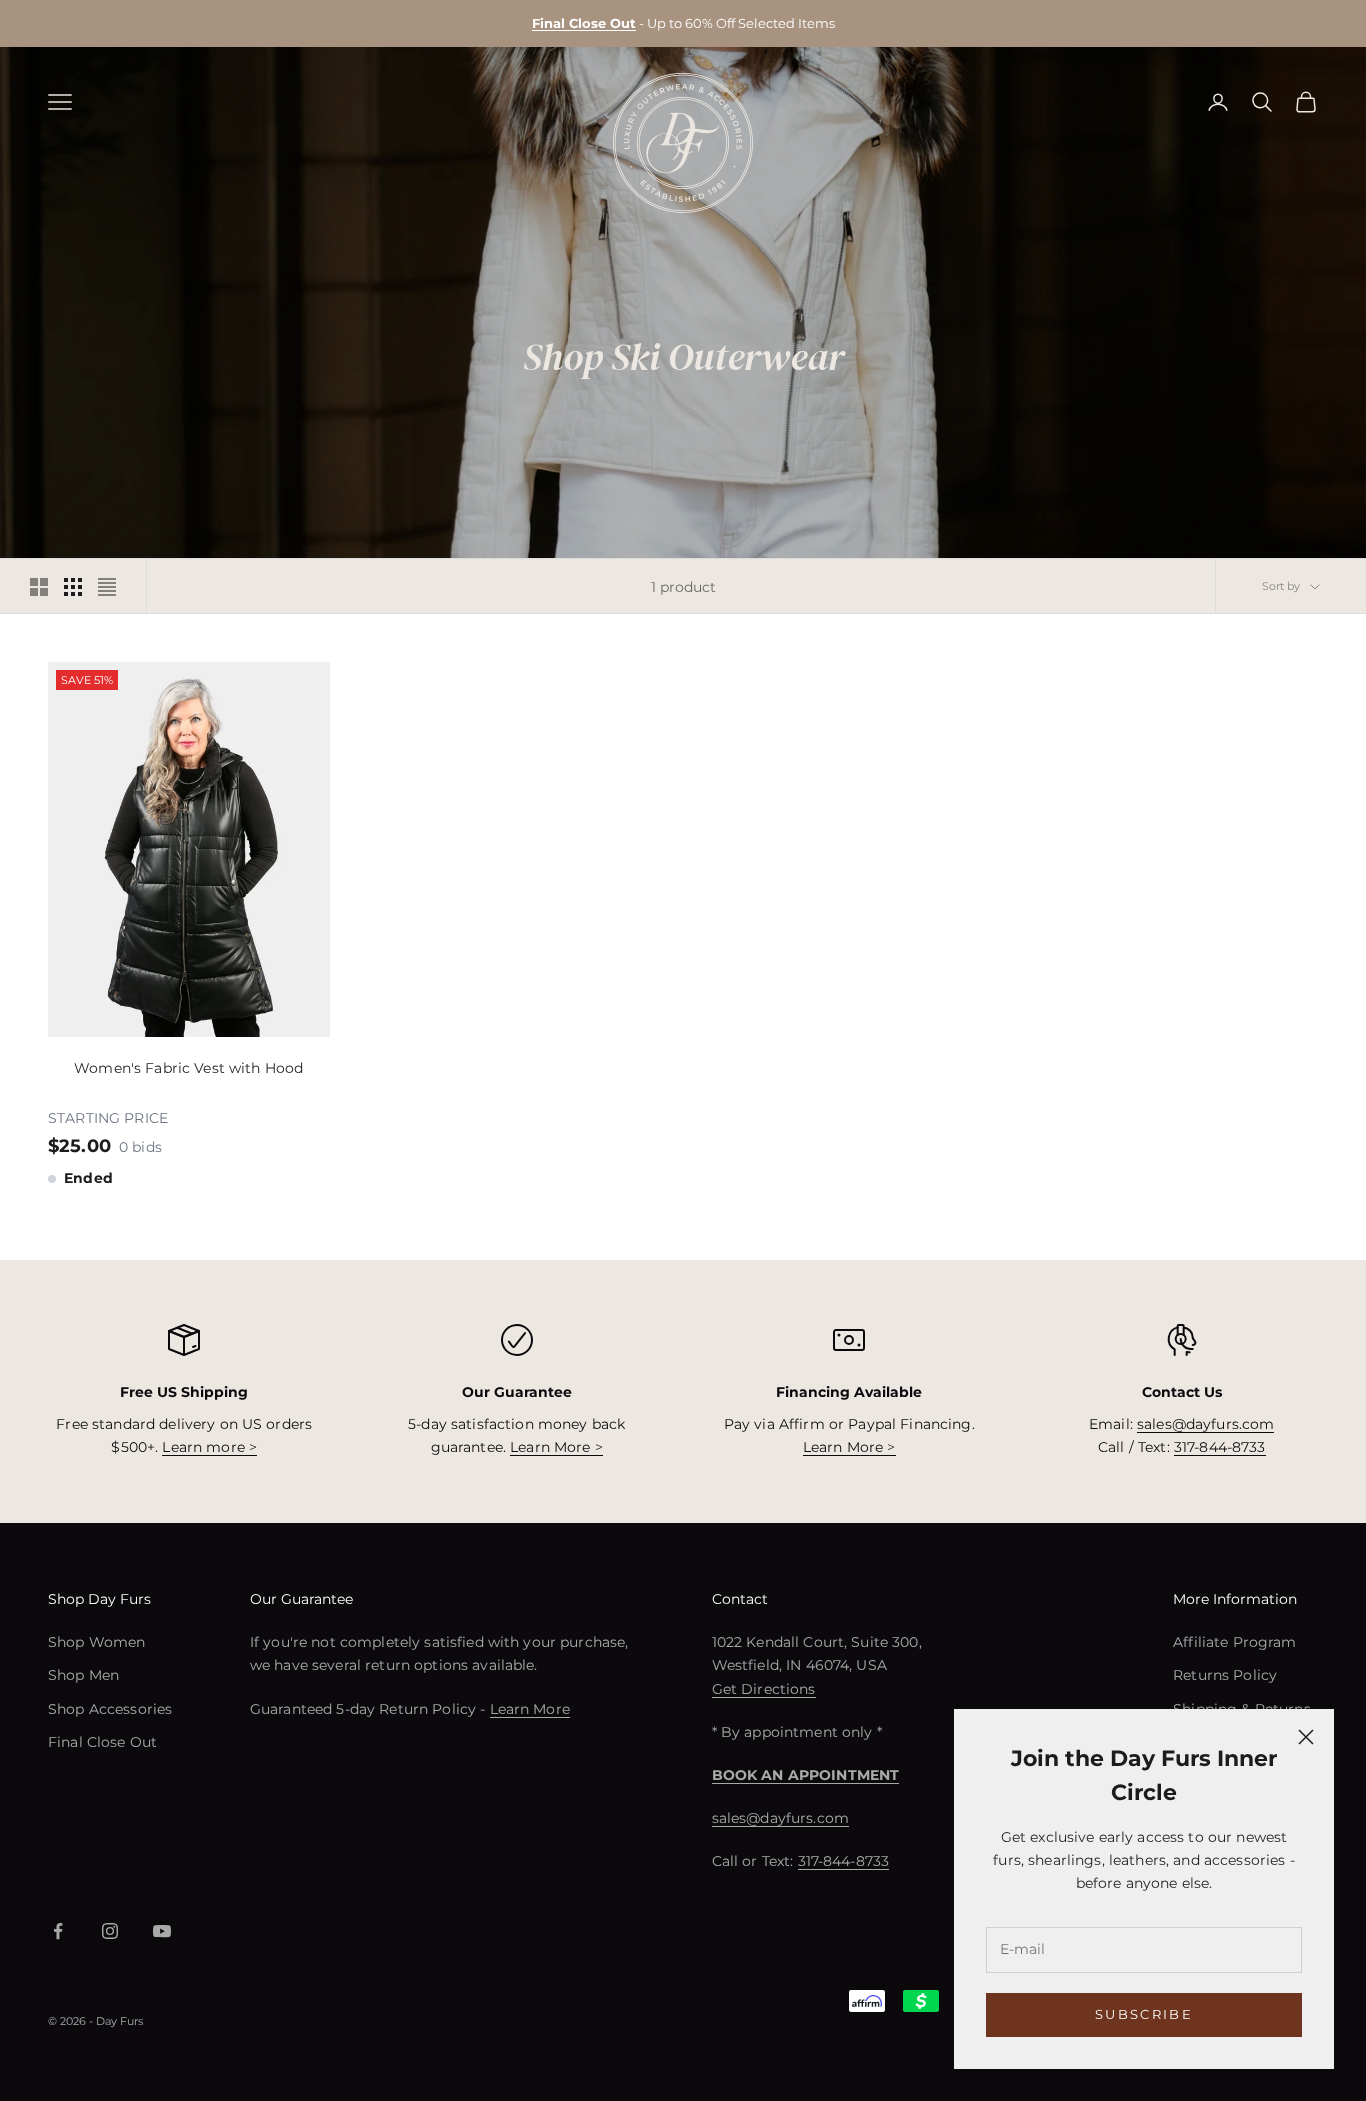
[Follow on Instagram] (110, 1931)
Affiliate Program (1234, 1642)
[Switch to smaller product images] (73, 587)
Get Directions (764, 1689)
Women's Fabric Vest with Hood (188, 1068)
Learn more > (209, 1447)
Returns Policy (1225, 1675)
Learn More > (556, 1447)
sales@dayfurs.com (1205, 1424)
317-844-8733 (1220, 1447)
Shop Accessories (110, 1709)
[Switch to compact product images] (107, 587)
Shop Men (83, 1675)
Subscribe (1144, 2014)
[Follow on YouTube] (162, 1931)
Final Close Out (102, 1742)
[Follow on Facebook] (58, 1931)
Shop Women (96, 1642)
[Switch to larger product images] (39, 587)
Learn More (530, 1709)
